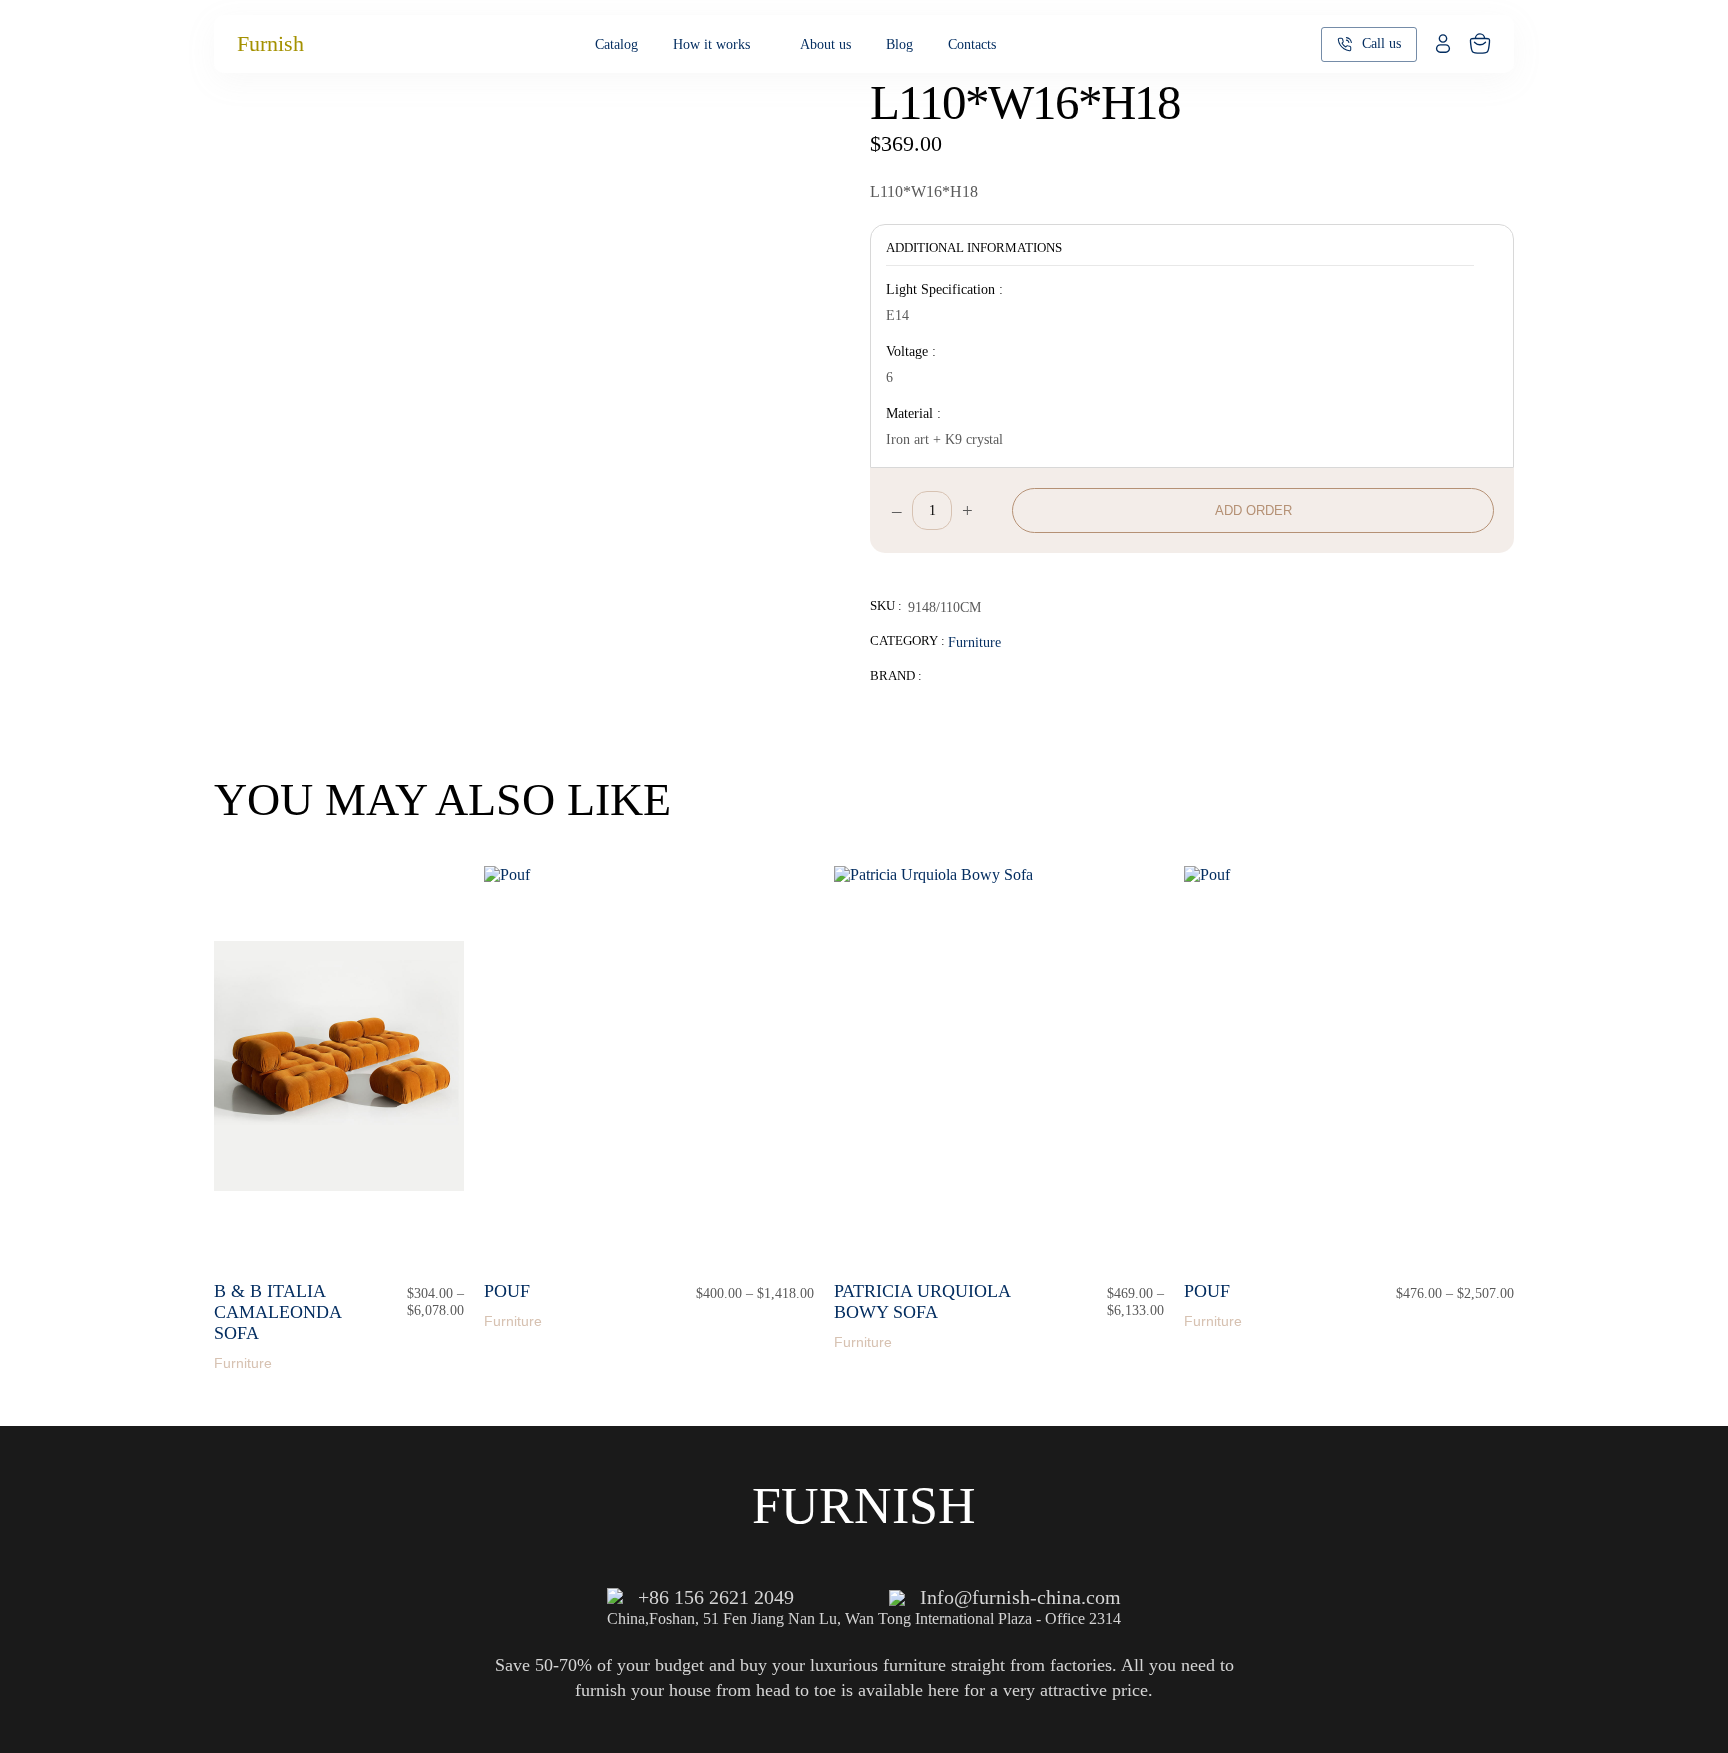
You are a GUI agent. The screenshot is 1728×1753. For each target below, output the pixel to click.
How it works (711, 44)
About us (825, 44)
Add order (1253, 510)
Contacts (972, 44)
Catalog (616, 44)
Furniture (974, 642)
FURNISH (864, 1505)
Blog (899, 44)
